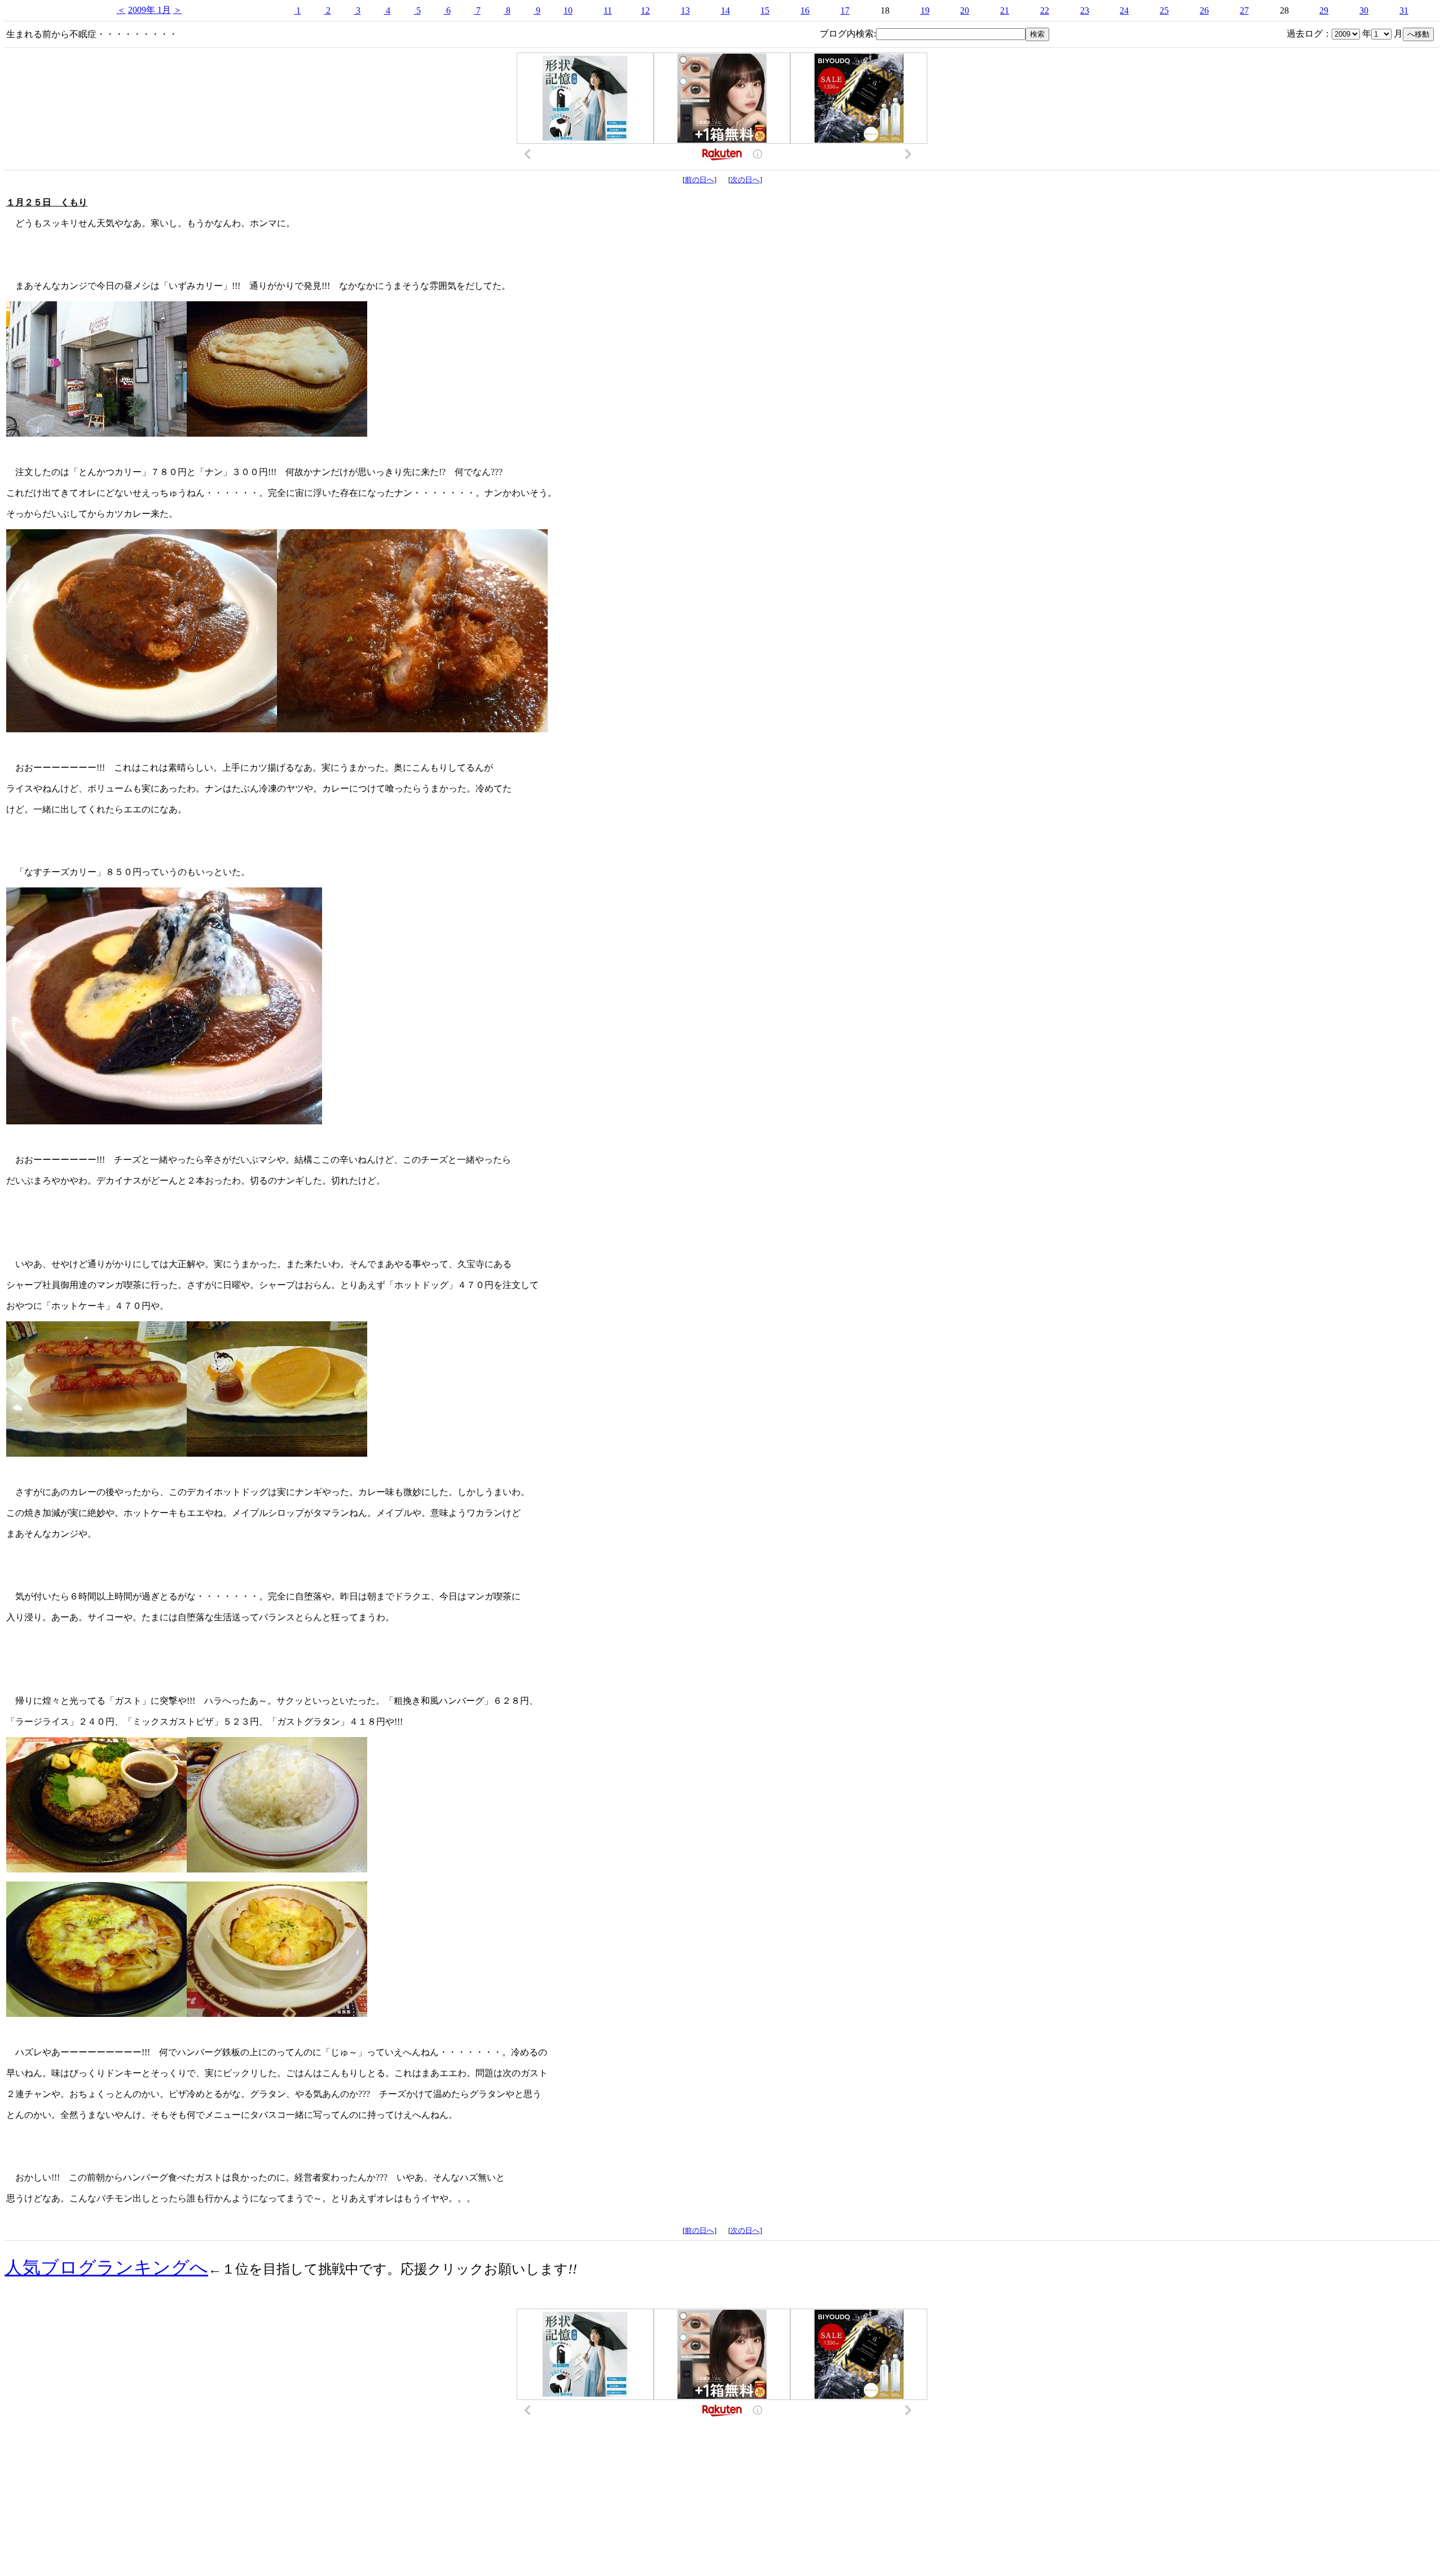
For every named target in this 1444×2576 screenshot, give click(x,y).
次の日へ (745, 180)
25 (1164, 10)
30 (1364, 10)
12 (645, 10)
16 (805, 10)
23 (1085, 10)
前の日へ (699, 180)
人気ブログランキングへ (106, 2267)
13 (685, 10)
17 (845, 10)
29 (1324, 10)
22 (1045, 10)
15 (765, 10)
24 (1124, 10)
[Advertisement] (722, 2475)
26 (1204, 10)
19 (925, 10)
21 (1005, 10)
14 (725, 10)
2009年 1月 (149, 10)
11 (608, 10)
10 (568, 10)
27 (1244, 10)
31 (1404, 10)
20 (965, 10)
